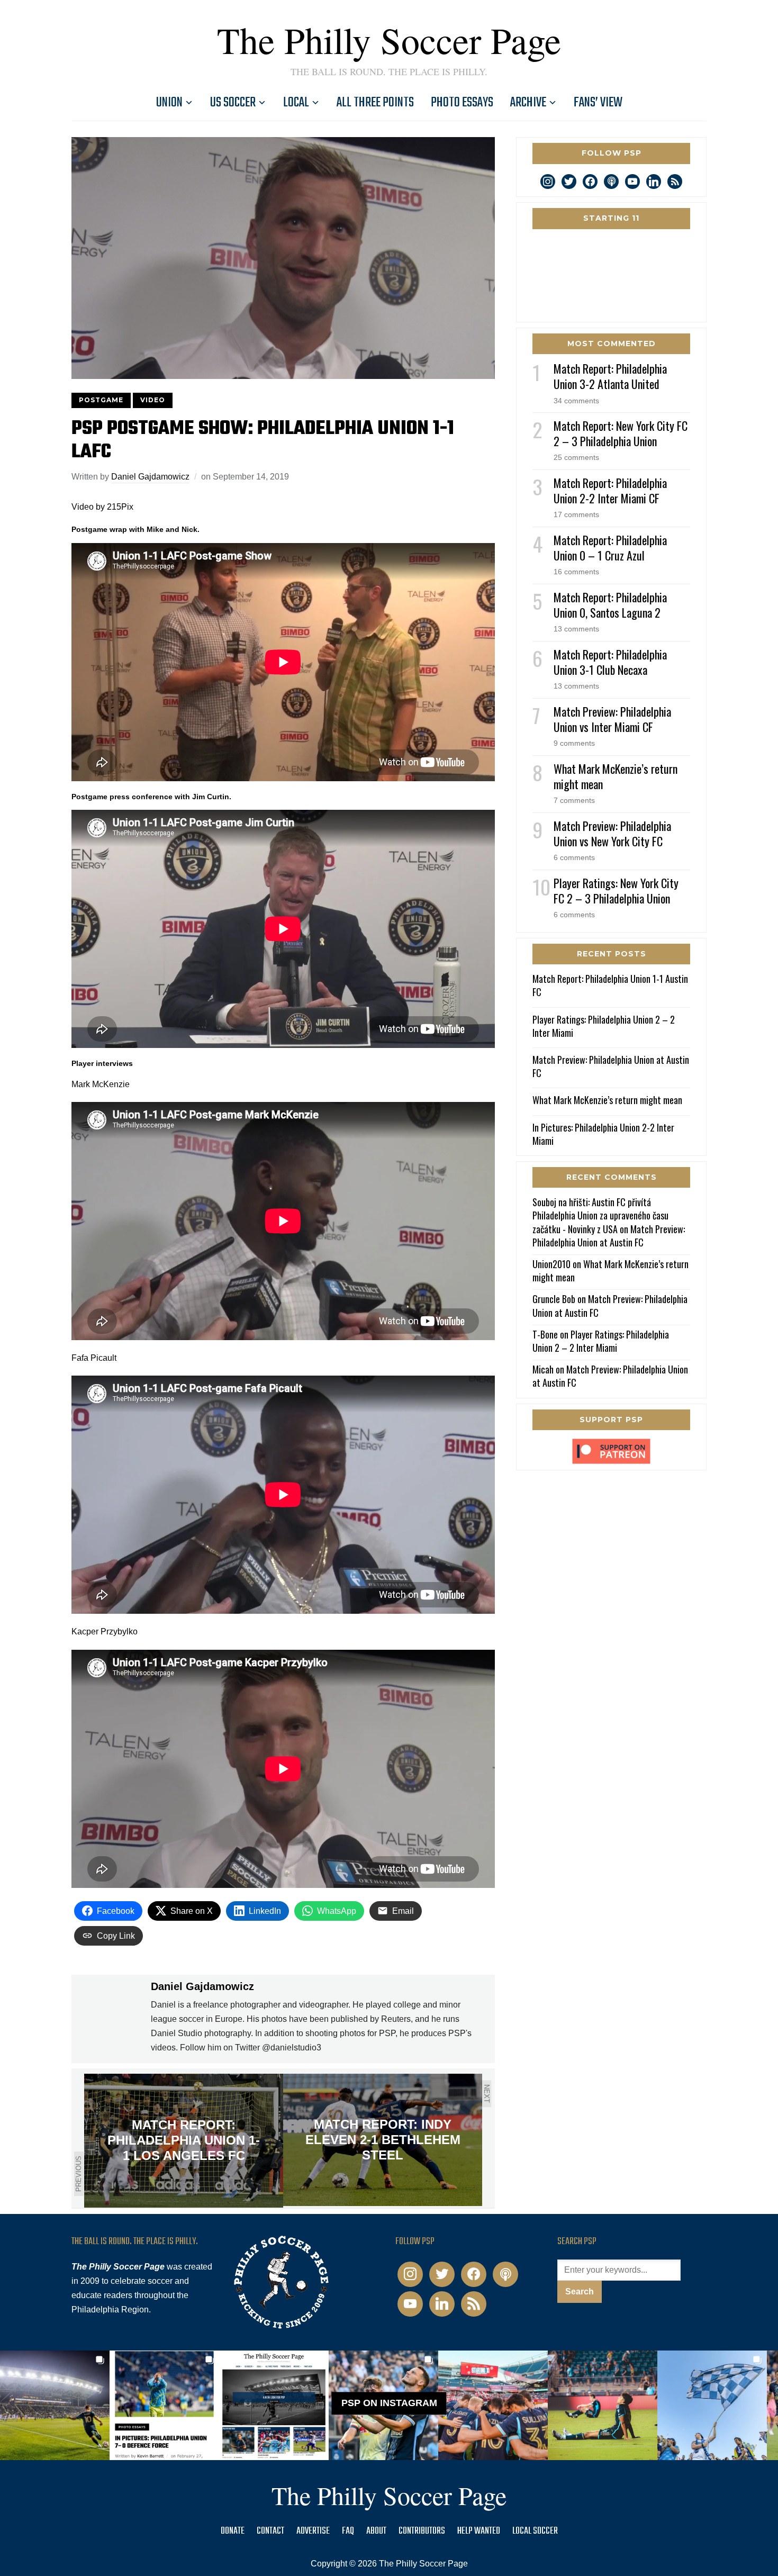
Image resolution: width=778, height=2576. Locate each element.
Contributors (422, 2531)
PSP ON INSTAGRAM (389, 2403)
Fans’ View (598, 103)
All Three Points (375, 103)
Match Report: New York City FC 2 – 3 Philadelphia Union (621, 433)
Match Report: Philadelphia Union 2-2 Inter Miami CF (610, 490)
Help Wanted (479, 2531)
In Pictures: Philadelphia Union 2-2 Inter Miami (603, 1134)
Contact (270, 2531)
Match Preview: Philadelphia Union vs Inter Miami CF (612, 719)
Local (296, 103)
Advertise (313, 2531)
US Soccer (233, 103)
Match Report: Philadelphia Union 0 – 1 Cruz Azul (610, 548)
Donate (233, 2531)
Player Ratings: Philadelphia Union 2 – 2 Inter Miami (604, 1026)
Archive (528, 103)
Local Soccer (535, 2531)
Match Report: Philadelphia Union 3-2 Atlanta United (610, 376)
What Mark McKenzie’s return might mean (616, 776)
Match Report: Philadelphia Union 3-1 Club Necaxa (610, 662)
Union (169, 103)
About (376, 2531)
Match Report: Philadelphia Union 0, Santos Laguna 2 (610, 605)
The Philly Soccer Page (389, 40)
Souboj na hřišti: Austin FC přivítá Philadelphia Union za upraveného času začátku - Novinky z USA (600, 1215)
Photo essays (462, 103)
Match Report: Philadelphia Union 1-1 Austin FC (610, 985)
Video (153, 400)
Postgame (101, 400)
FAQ (348, 2531)
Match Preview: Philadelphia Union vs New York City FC (612, 833)
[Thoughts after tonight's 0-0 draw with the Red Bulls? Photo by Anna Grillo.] (493, 2405)
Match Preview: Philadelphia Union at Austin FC (611, 1066)
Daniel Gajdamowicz (150, 477)
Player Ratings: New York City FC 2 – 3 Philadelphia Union (616, 891)
